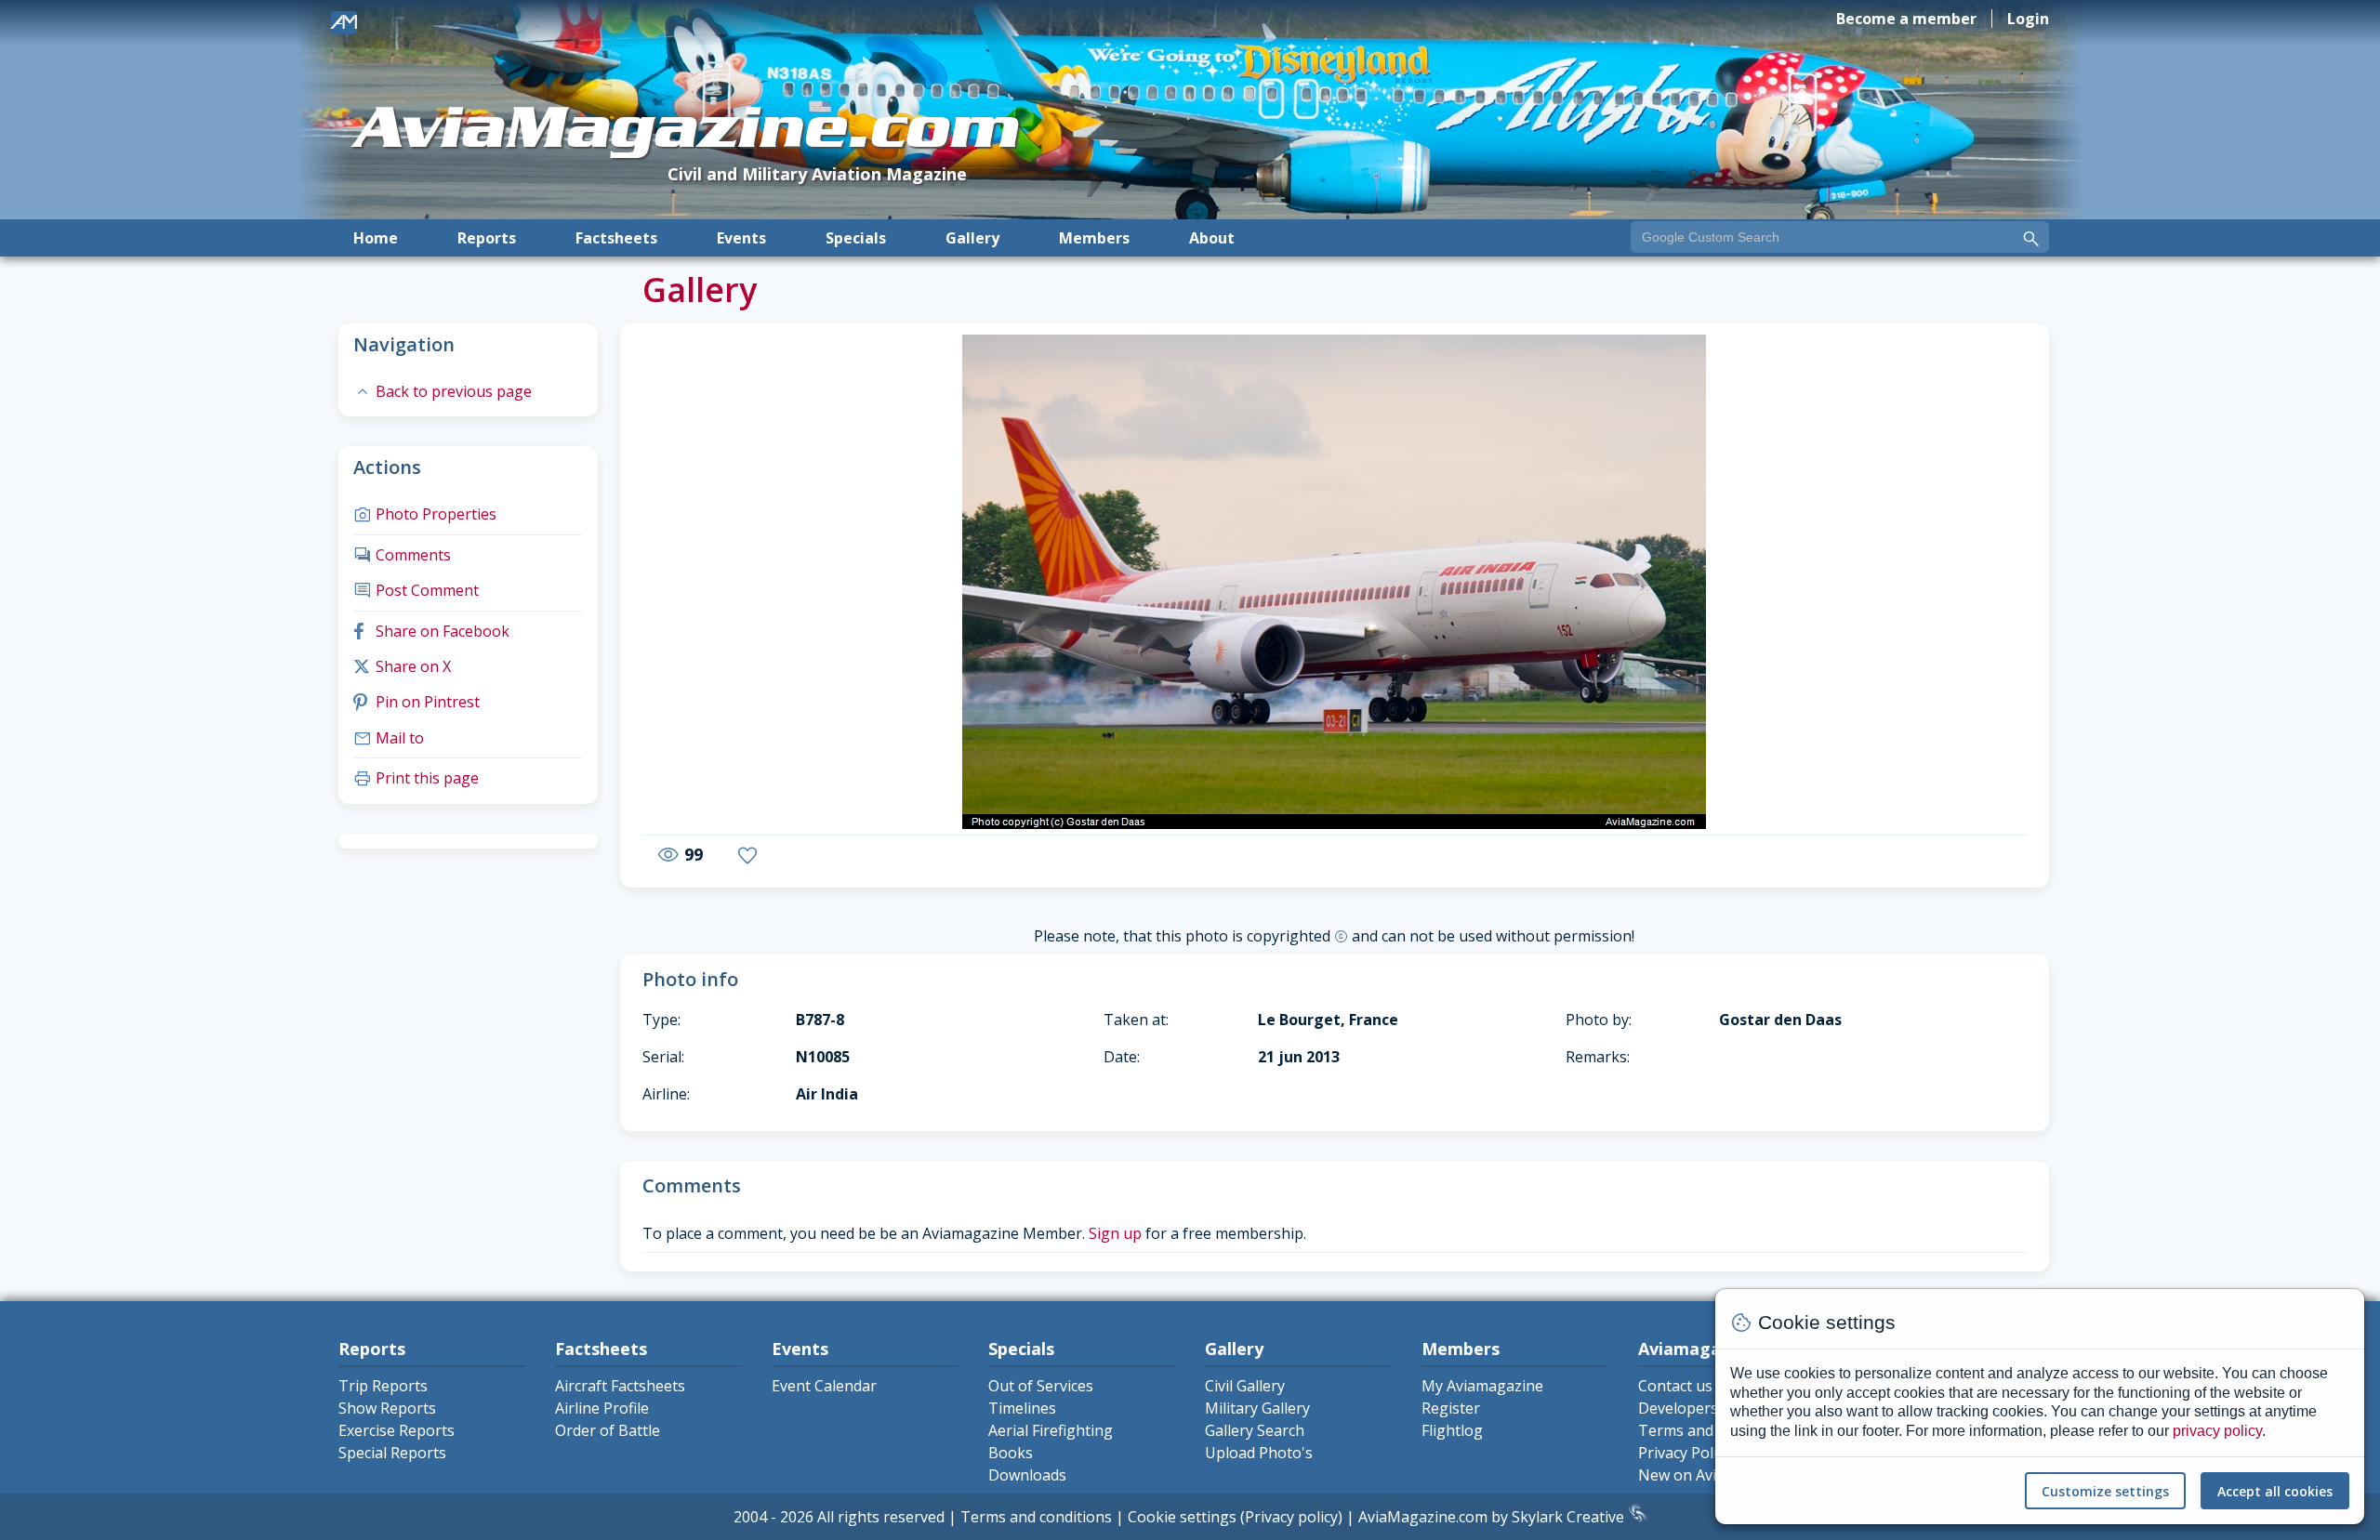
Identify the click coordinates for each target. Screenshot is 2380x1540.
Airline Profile (602, 1408)
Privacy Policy (1685, 1453)
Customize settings (2105, 1491)
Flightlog (1452, 1430)
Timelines (1022, 1408)
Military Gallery (1257, 1408)
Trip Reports (383, 1386)
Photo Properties (425, 514)
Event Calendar (824, 1386)
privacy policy (2217, 1431)
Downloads (1027, 1475)
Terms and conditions (1036, 1517)
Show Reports (387, 1408)
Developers (1678, 1408)
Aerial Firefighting (1051, 1430)
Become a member (1906, 19)
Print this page (416, 778)
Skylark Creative (1570, 1517)
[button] (712, 585)
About (1212, 238)
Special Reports (392, 1453)
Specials (856, 238)
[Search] (2031, 239)
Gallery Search (1255, 1430)
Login (2028, 19)
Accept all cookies (2275, 1491)
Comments (402, 555)
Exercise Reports (397, 1430)
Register (1451, 1408)
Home (376, 238)
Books (1011, 1453)
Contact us (1675, 1386)
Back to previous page (443, 391)
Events (741, 238)
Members (1094, 238)
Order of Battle (608, 1430)
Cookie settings (1182, 1517)
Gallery (972, 238)
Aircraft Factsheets (620, 1386)
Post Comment (416, 590)
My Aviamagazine (1482, 1386)
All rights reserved (881, 1517)
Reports (487, 238)
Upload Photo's (1259, 1453)
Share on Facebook (431, 631)
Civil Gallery (1245, 1386)
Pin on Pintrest (416, 702)
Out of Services (1041, 1386)
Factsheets (616, 238)
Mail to (389, 738)
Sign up (1115, 1233)
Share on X (402, 666)
